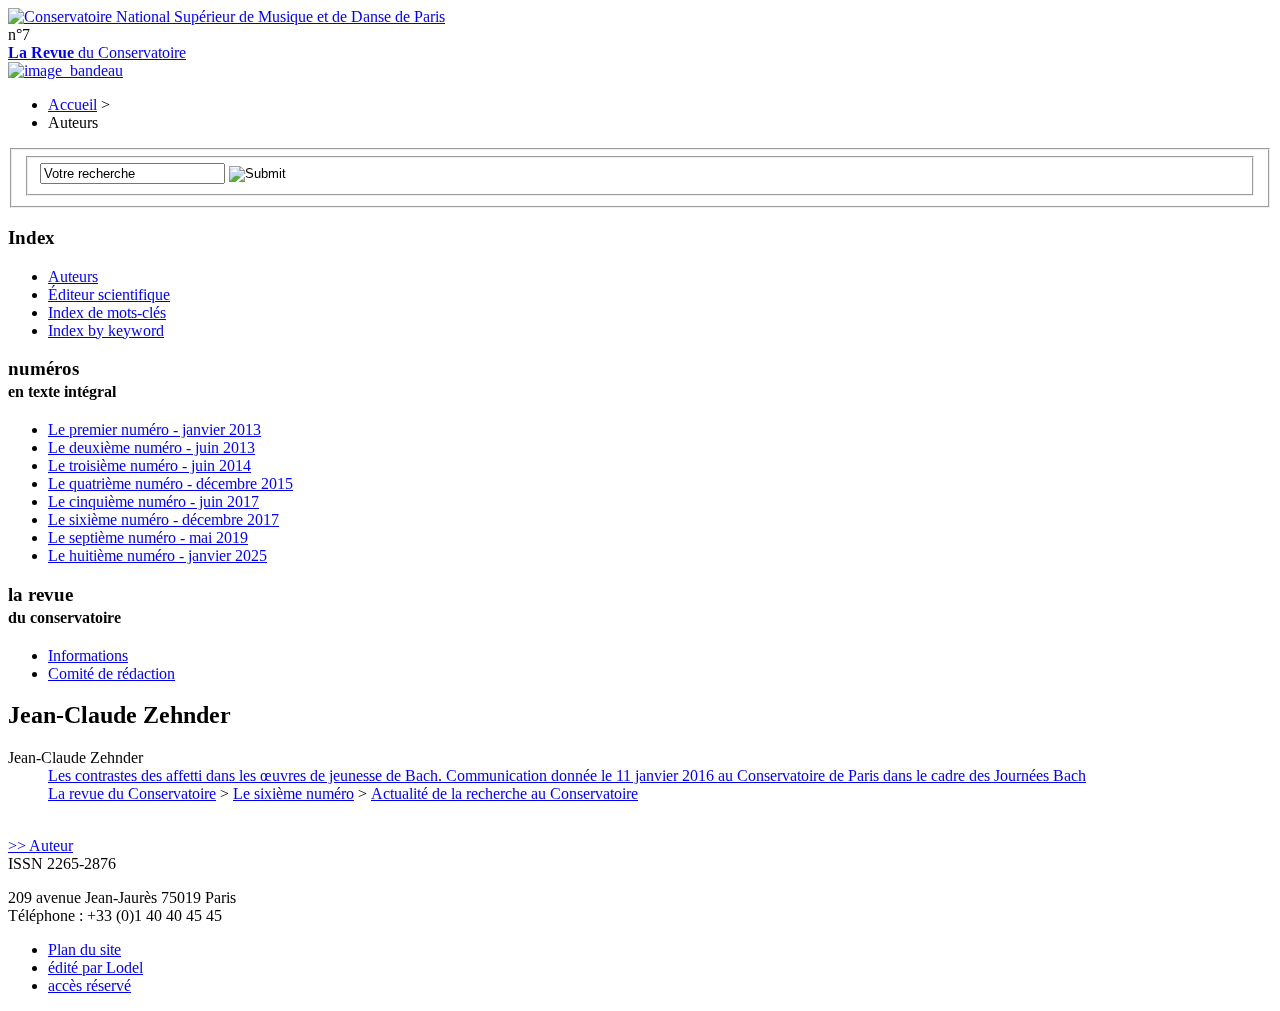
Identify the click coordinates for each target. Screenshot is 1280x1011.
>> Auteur (40, 845)
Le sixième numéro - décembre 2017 (163, 519)
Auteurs (73, 276)
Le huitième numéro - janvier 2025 (157, 555)
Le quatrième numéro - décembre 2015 (170, 483)
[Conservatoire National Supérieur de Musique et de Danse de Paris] (226, 16)
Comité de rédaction (111, 673)
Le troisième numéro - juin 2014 (149, 465)
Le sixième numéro (293, 793)
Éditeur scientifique (109, 294)
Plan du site (84, 949)
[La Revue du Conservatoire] (65, 70)
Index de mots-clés (107, 312)
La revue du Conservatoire (132, 793)
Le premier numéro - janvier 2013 (154, 429)
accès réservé (89, 985)
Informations (88, 655)
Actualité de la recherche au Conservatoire (504, 793)
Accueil (72, 104)
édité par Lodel (95, 967)
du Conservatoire (97, 52)
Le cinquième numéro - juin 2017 (153, 501)
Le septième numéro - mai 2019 (148, 537)
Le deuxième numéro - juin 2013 (151, 447)
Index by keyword (106, 330)
